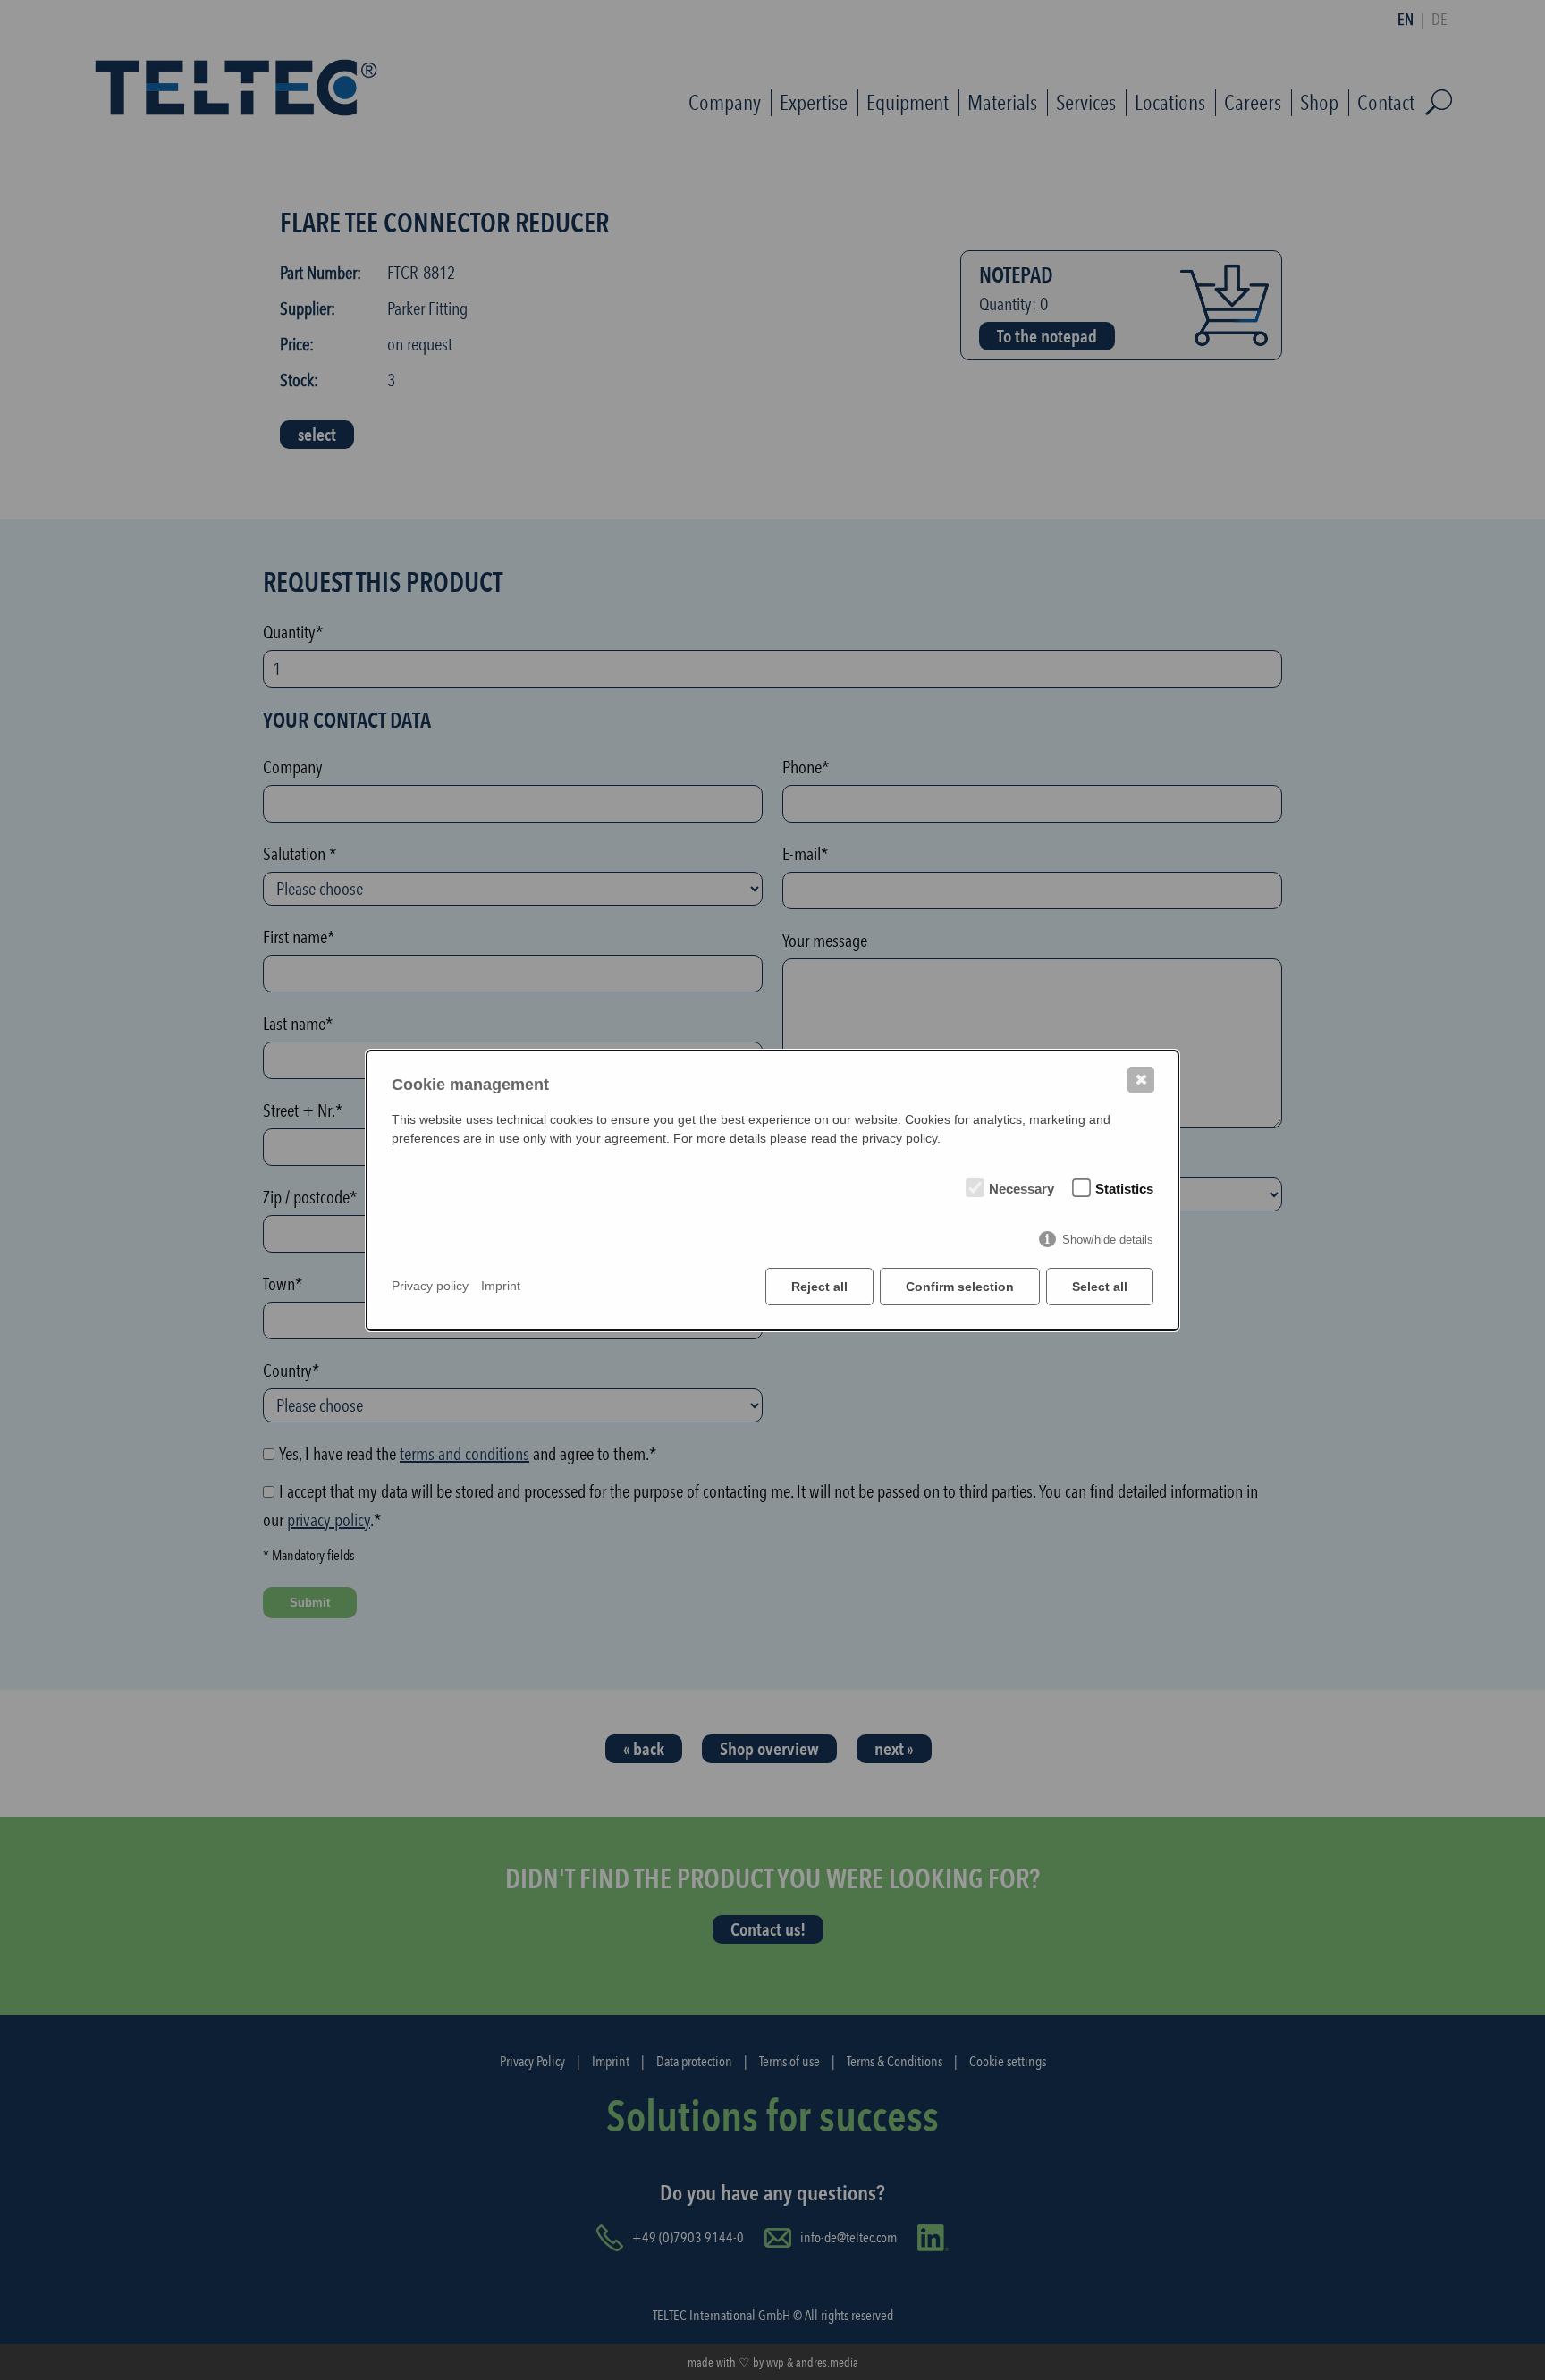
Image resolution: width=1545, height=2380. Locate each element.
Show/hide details (1108, 1240)
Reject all (819, 1287)
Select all (1100, 1287)
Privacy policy (430, 1286)
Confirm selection (960, 1287)
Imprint (501, 1286)
